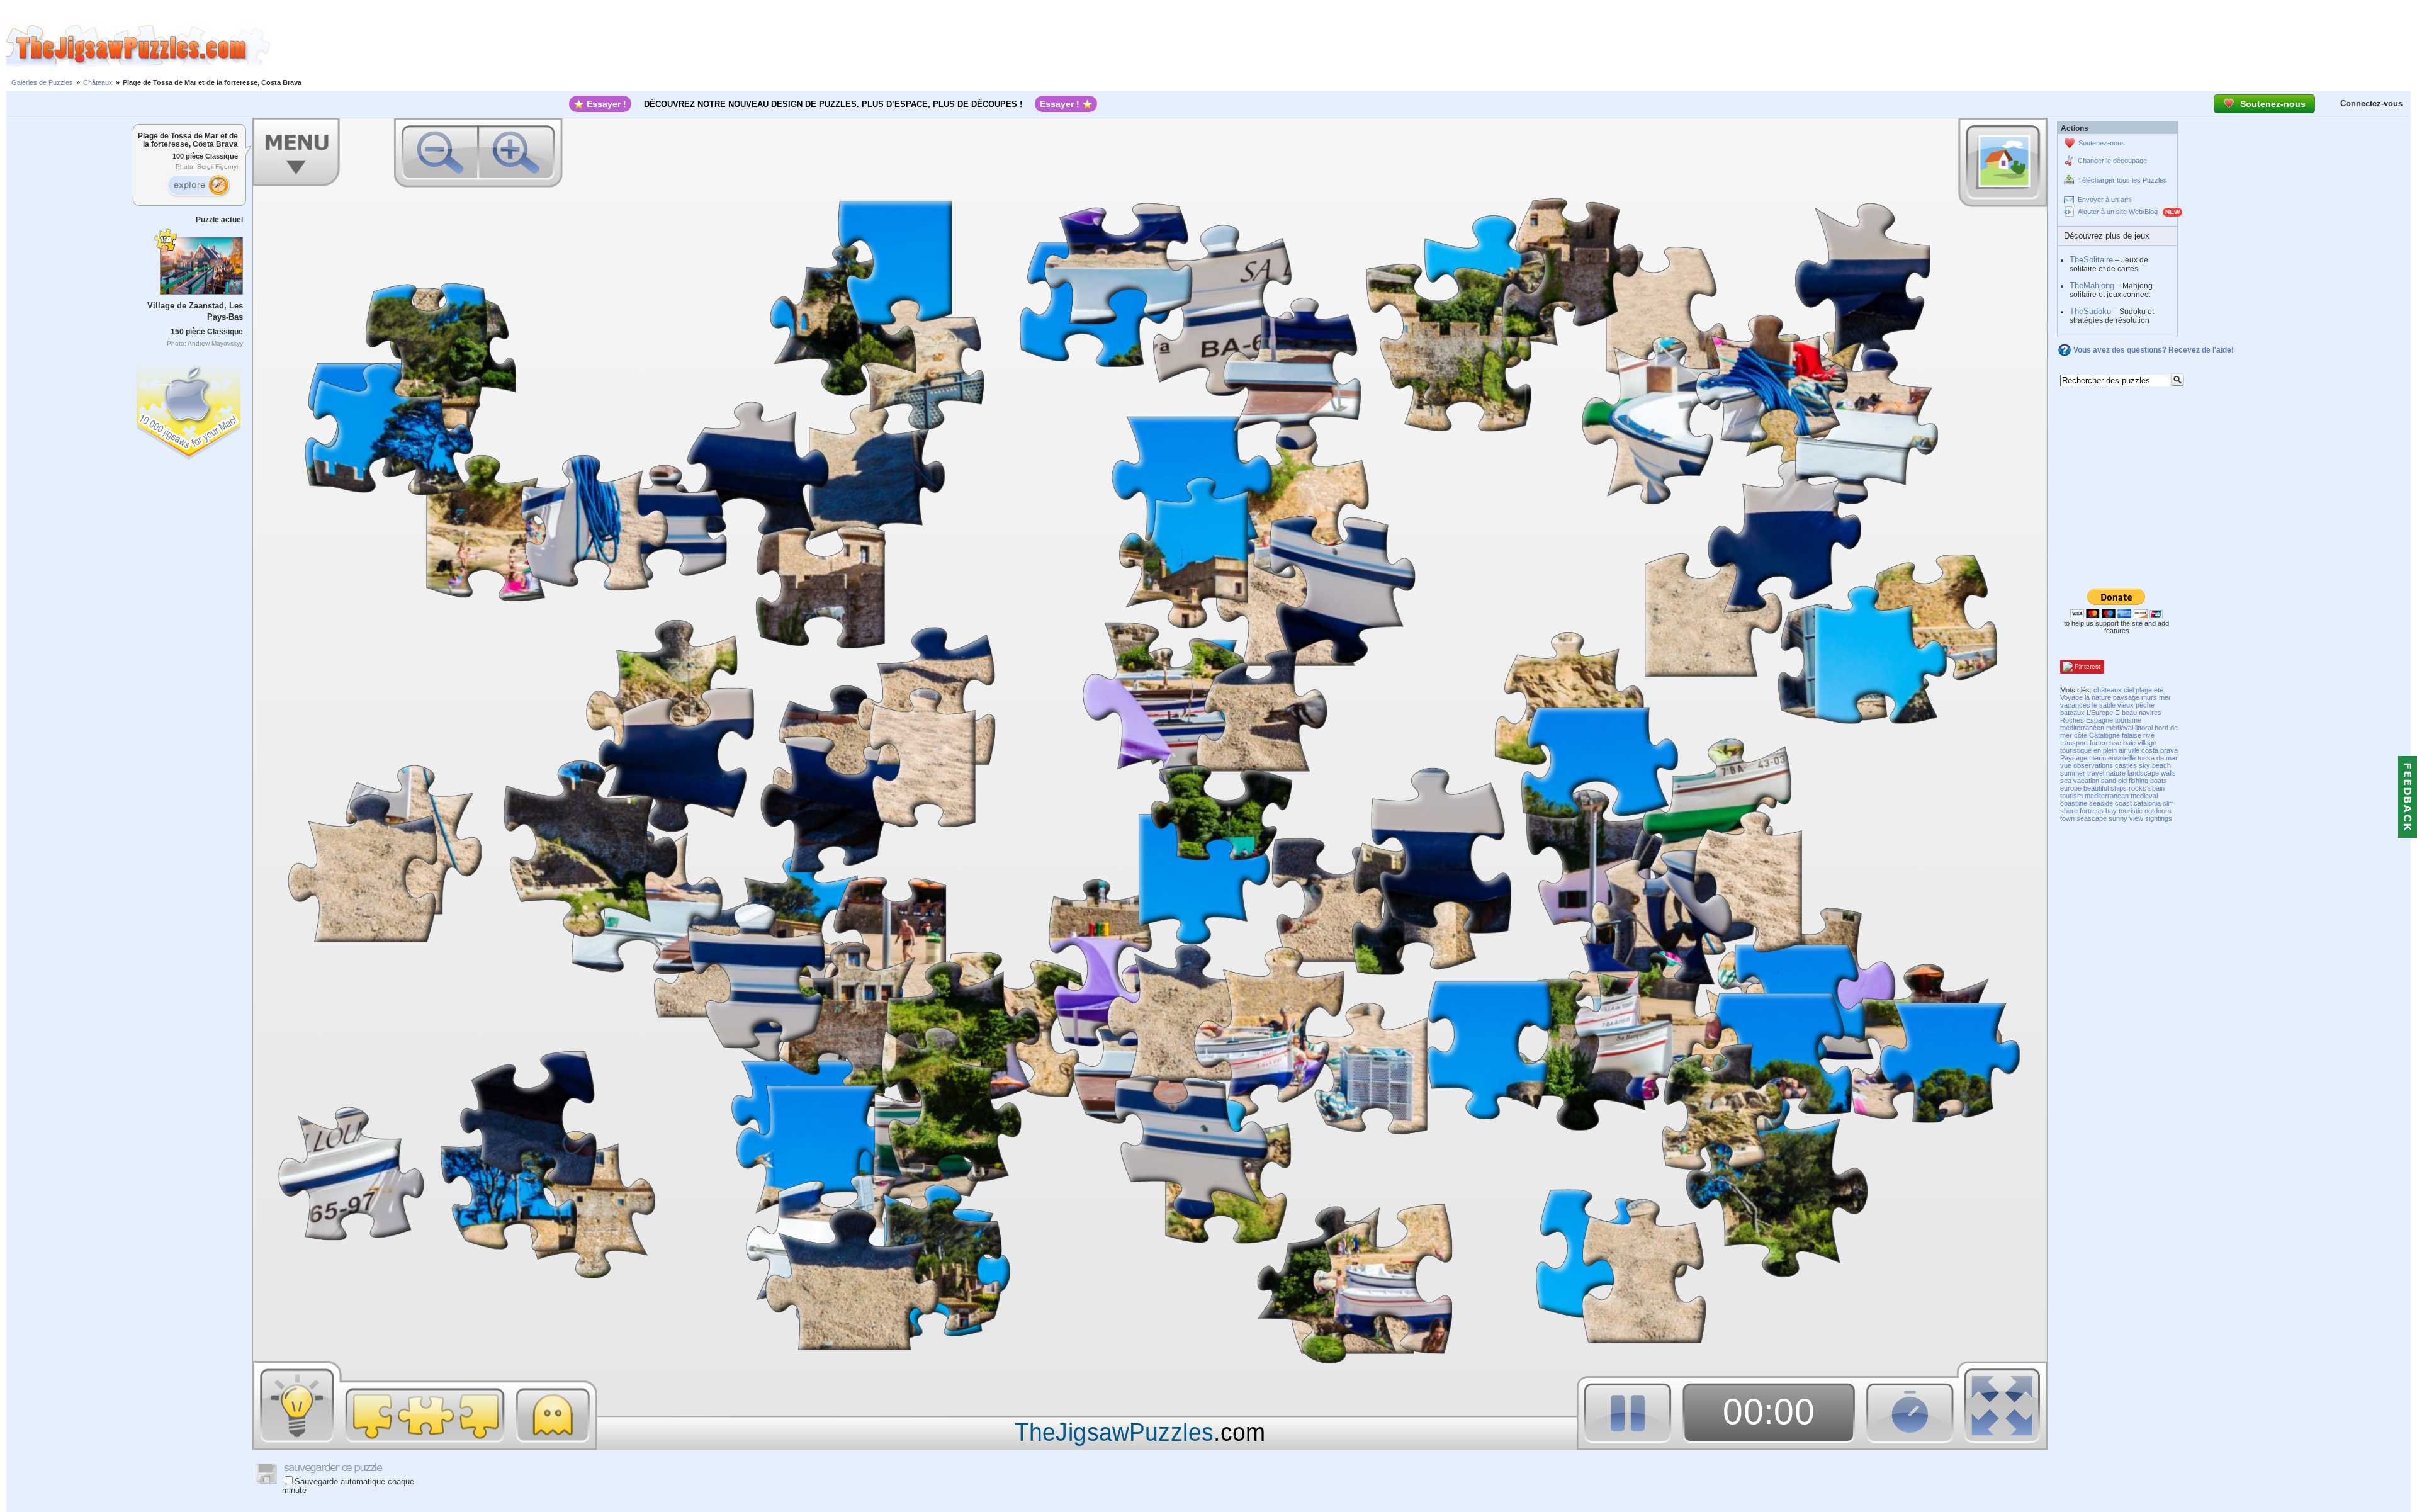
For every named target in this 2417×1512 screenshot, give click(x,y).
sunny (2118, 818)
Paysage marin (2083, 758)
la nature (2098, 697)
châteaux (2108, 690)
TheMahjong (2092, 285)
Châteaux (98, 82)
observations (2093, 765)
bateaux (2072, 713)
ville (2134, 750)
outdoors (2158, 811)
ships (2119, 788)
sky (2144, 765)
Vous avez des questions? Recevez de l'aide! (2154, 350)
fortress (2092, 811)
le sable (2104, 705)
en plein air (2110, 750)
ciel (2129, 690)
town (2067, 818)
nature (2116, 773)
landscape (2143, 773)
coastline (2074, 803)
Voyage (2071, 697)
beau (2129, 713)
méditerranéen (2082, 728)
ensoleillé (2122, 758)
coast (2123, 803)
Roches (2072, 720)
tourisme (2128, 720)
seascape (2092, 818)
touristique (2076, 750)
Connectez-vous (2371, 104)
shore (2069, 811)
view (2136, 818)
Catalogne (2104, 735)
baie (2129, 743)
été (2159, 690)
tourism (2071, 796)
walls (2168, 773)
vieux (2126, 705)
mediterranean (2107, 796)
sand (2109, 781)
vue (2066, 765)
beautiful (2096, 788)
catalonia (2147, 803)
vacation (2086, 781)
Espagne (2099, 720)
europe (2071, 788)
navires (2150, 713)
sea (2066, 781)
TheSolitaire (2091, 260)
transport (2074, 743)
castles (2126, 765)
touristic (2131, 811)
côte (2081, 735)
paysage (2126, 697)
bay (2111, 811)
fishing (2138, 781)
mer (2165, 697)
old (2122, 781)
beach (2161, 765)
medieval (2144, 796)
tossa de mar (2158, 758)
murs (2149, 697)
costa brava (2160, 750)
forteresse (2105, 743)
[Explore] (198, 186)
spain (2156, 788)
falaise (2132, 735)
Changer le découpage (2112, 161)
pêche (2145, 705)
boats (2159, 781)
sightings (2159, 818)
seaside (2101, 803)
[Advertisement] (1344, 46)
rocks (2138, 788)
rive (2149, 735)
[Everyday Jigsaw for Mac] (189, 409)
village (2147, 743)
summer (2073, 773)
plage (2144, 690)
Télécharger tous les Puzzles (2122, 180)
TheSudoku (2090, 311)
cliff (2168, 803)
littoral (2144, 728)
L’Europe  (2103, 713)
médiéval (2120, 728)
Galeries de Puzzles (42, 82)
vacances (2075, 705)
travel (2096, 773)
